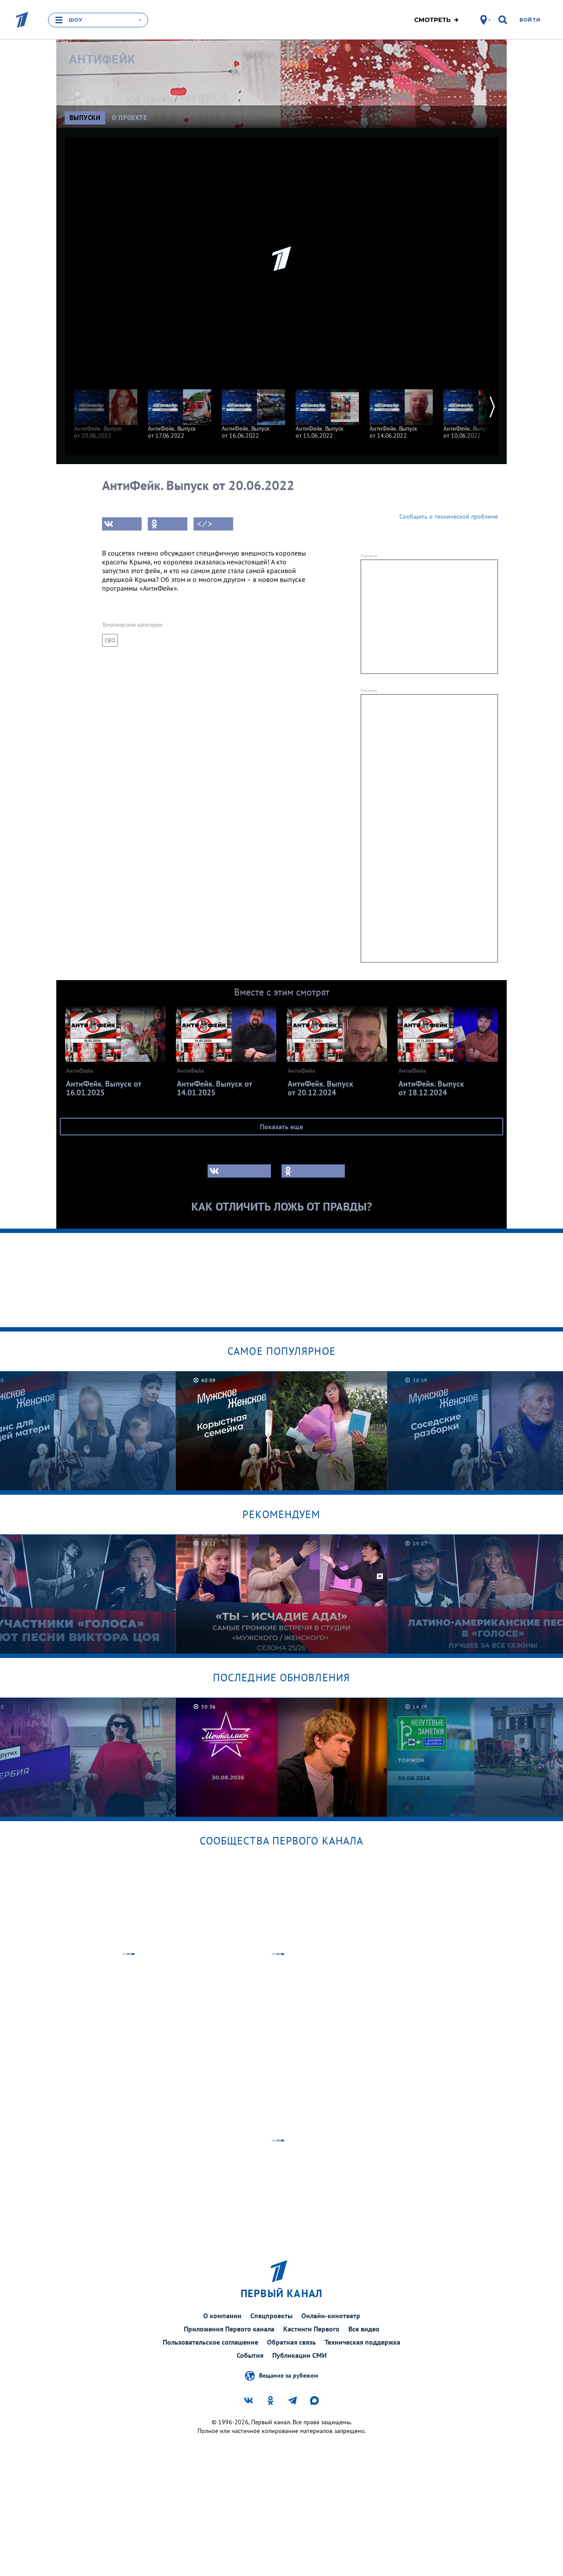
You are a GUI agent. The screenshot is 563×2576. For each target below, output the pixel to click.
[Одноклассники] (168, 524)
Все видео (364, 2329)
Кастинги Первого (311, 2329)
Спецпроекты (271, 2316)
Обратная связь (291, 2342)
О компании (222, 2316)
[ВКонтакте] (122, 524)
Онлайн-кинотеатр (331, 2316)
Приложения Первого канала (229, 2329)
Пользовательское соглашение (210, 2342)
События (250, 2355)
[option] (106, 410)
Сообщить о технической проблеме (449, 516)
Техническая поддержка (362, 2342)
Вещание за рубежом (289, 2375)
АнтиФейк (102, 59)
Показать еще (281, 1127)
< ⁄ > (205, 524)
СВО (110, 640)
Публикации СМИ (300, 2355)
